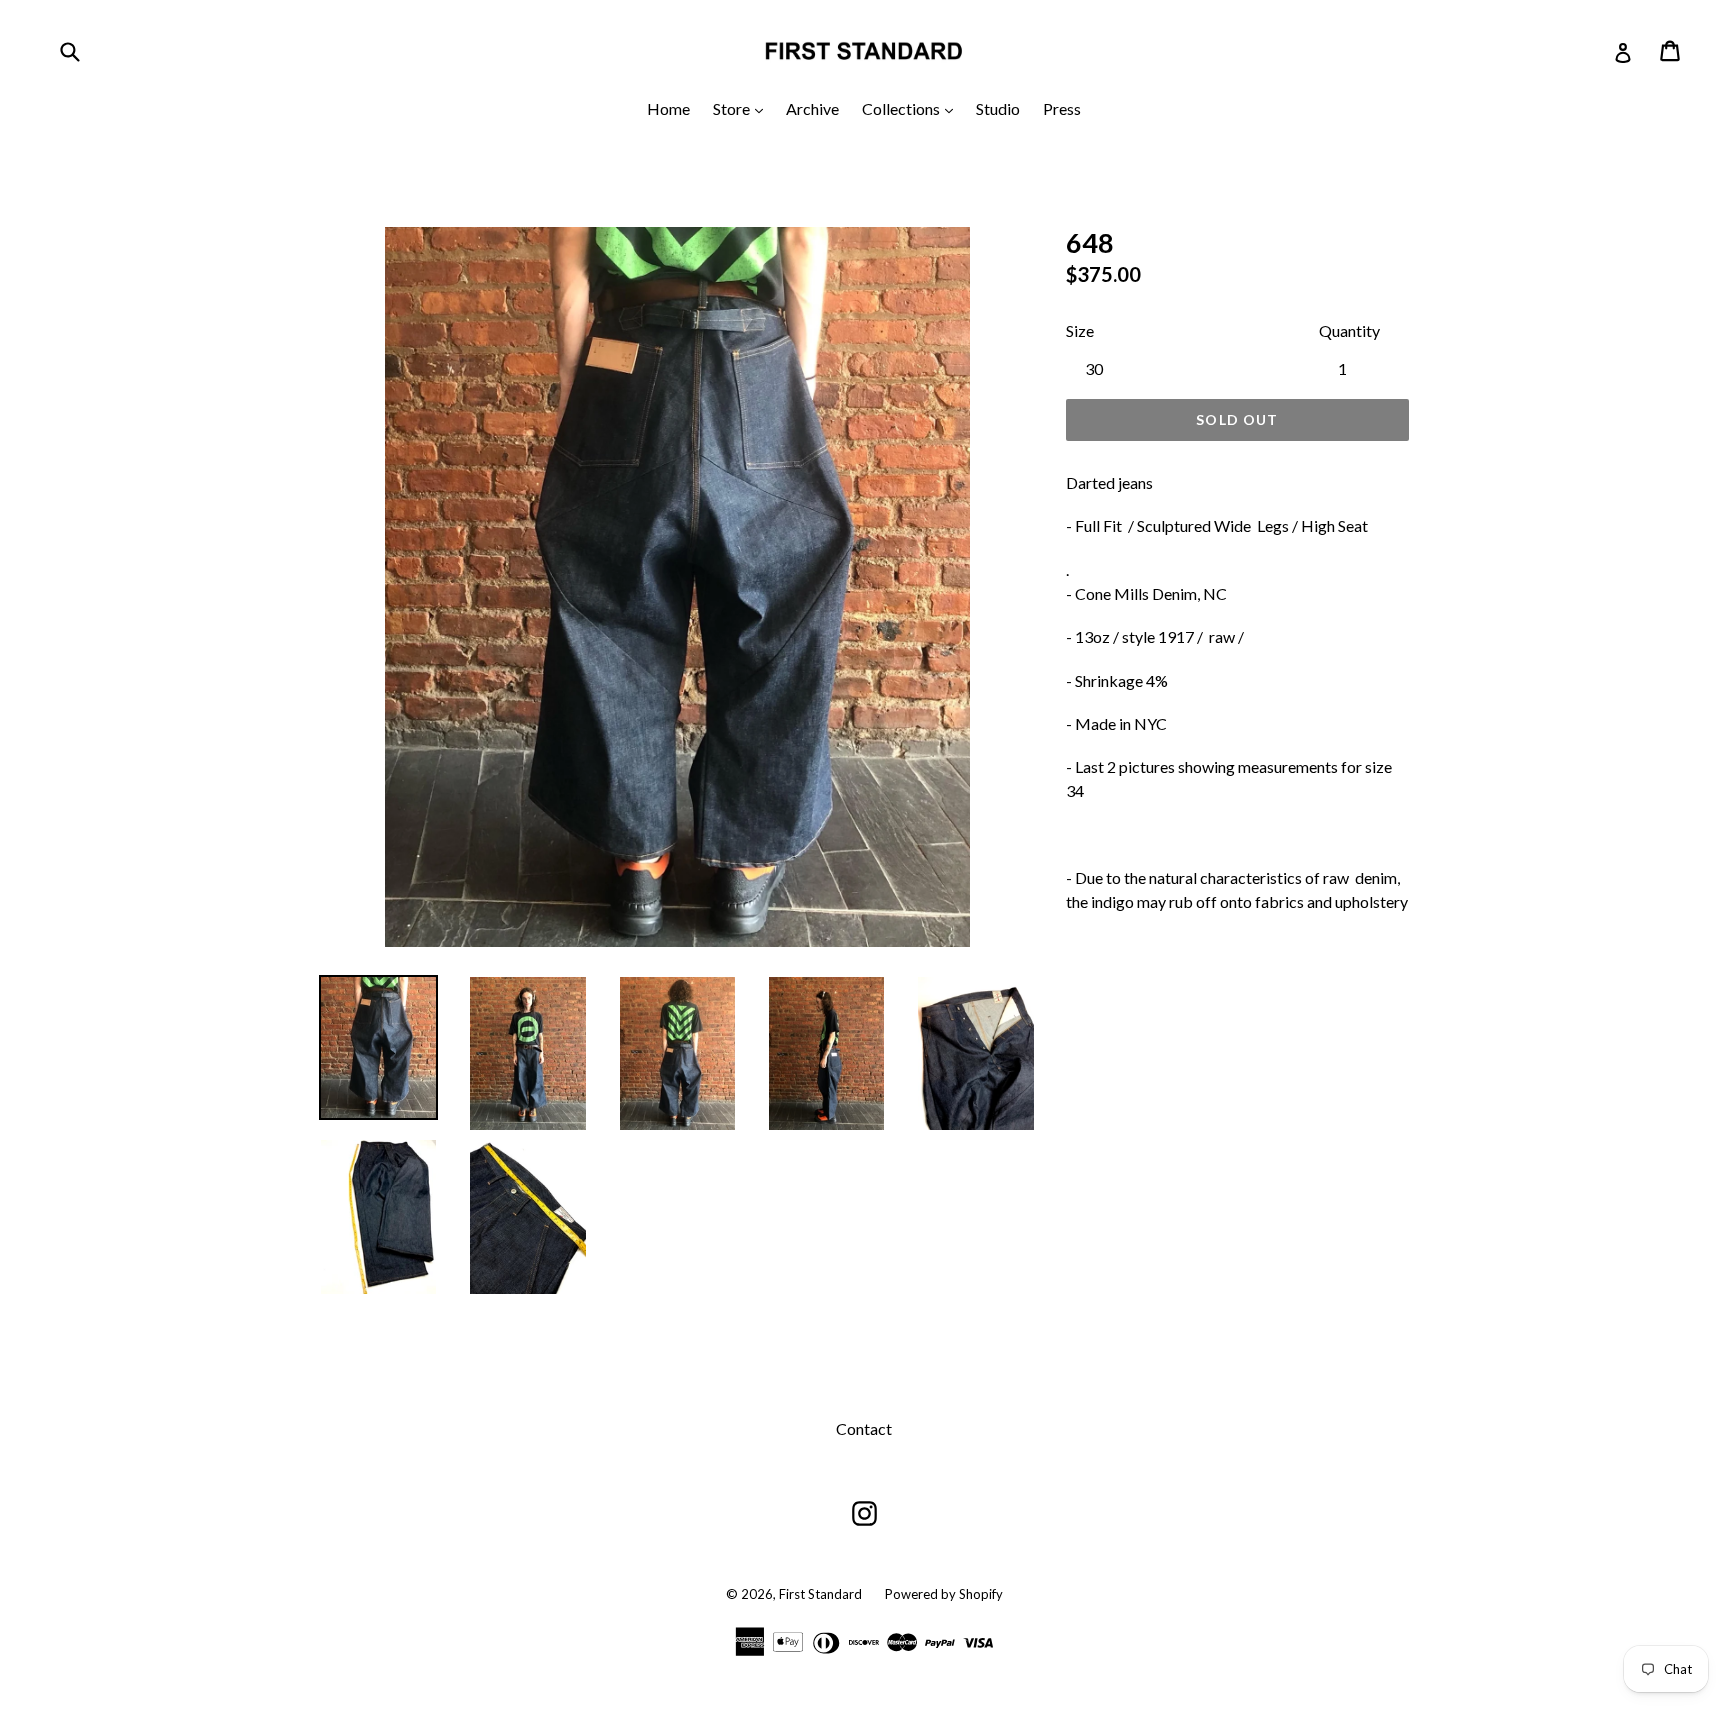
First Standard (822, 1594)
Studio (998, 108)
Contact (864, 1428)
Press (1062, 108)
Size (1080, 330)
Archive (812, 108)
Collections (912, 108)
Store (743, 108)
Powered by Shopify (944, 1594)
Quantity (1349, 330)
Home (668, 108)
